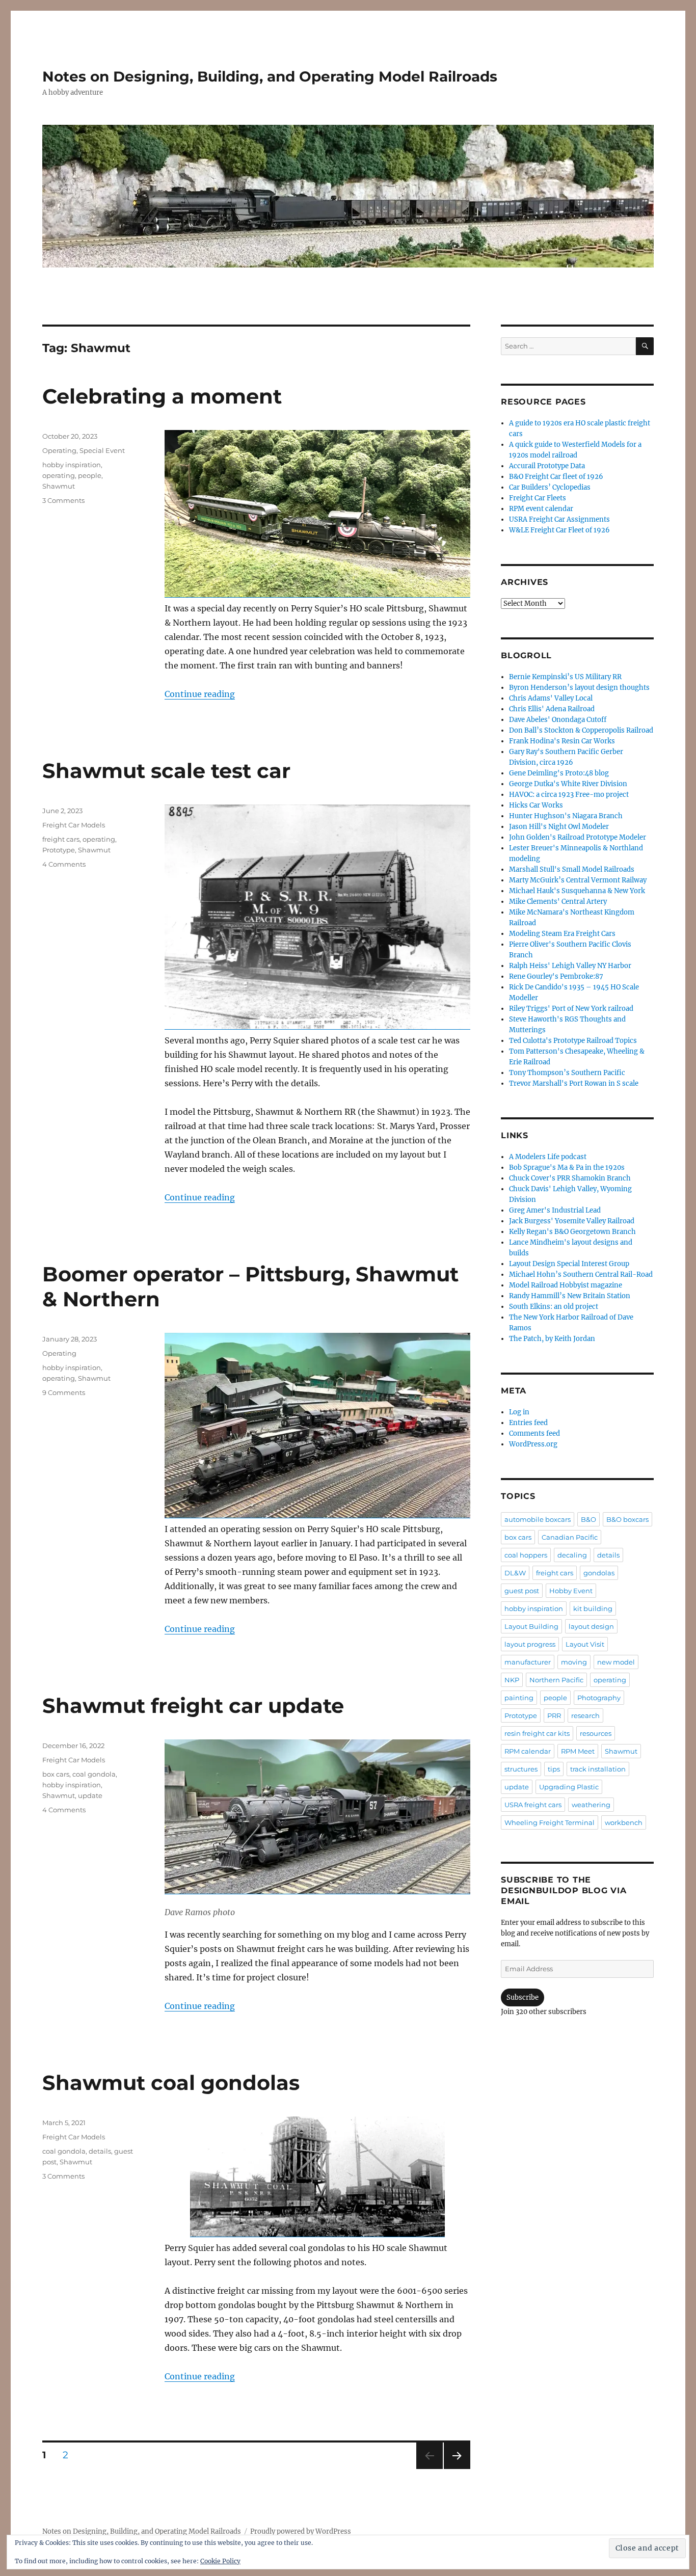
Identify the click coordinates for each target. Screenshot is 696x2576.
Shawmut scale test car (166, 771)
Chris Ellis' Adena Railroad (552, 709)
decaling (572, 1555)
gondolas (599, 1573)
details (100, 2151)
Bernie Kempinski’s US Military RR (565, 677)
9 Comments (64, 1392)
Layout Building (531, 1626)
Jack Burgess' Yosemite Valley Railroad (572, 1221)
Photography (599, 1698)
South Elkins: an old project (554, 1307)
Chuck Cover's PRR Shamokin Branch (570, 1178)
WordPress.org (533, 1444)
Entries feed (528, 1423)
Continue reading (200, 694)
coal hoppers (526, 1555)
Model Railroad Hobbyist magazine (566, 1285)
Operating (59, 450)
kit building (593, 1608)
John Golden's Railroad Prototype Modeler (578, 837)
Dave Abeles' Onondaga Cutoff (558, 720)
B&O (588, 1519)
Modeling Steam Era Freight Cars (562, 934)
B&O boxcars (627, 1519)
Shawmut (59, 486)
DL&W (515, 1573)
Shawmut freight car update (193, 1706)
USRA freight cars (533, 1805)
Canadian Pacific (570, 1537)
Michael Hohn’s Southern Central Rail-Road (581, 1274)
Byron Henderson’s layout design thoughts (579, 688)
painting (519, 1698)
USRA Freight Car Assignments (559, 519)
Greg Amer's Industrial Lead (555, 1210)
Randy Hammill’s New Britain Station (570, 1296)
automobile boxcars (538, 1519)
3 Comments (63, 500)
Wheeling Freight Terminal (550, 1822)
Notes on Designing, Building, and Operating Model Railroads (270, 76)
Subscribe (523, 1997)
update (90, 1795)
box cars (56, 1774)
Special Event (102, 450)
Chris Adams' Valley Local (551, 698)
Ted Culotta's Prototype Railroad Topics (573, 1041)
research (585, 1715)
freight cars (61, 839)
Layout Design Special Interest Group (569, 1264)
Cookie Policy (220, 2561)
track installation (598, 1769)
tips (554, 1769)
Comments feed (534, 1433)
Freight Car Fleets (538, 498)
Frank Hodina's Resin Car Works (562, 741)
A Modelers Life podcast (548, 1157)
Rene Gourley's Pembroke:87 (556, 976)
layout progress (530, 1644)
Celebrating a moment (162, 396)
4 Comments (64, 864)
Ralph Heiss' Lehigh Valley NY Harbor (570, 966)
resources (596, 1733)
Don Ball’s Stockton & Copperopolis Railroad (581, 730)
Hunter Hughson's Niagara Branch (566, 816)
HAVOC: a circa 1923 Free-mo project (569, 795)
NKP (512, 1680)
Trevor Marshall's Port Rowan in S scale (574, 1083)
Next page (457, 2469)
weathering (591, 1805)
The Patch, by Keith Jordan (552, 1339)
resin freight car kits (537, 1733)
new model (616, 1662)
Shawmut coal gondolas (171, 2083)
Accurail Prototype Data (547, 466)
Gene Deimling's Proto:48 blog (559, 773)
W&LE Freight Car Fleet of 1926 (559, 530)
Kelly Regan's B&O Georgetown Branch (572, 1232)
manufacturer (528, 1662)
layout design (591, 1626)
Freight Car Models (74, 825)
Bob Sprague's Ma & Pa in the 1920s (567, 1168)
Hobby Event (571, 1591)
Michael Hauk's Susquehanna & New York (577, 891)
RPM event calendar (541, 509)
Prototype (59, 850)
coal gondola (94, 1774)
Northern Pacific (556, 1680)
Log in (519, 1412)
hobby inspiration (72, 465)
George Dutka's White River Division (568, 784)
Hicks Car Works (536, 805)
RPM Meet (578, 1751)
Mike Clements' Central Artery (558, 902)
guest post (522, 1591)
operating (59, 475)
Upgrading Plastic (569, 1787)
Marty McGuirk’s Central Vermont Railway (578, 880)
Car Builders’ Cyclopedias (550, 487)
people (90, 475)
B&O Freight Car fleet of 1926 (556, 477)
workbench (624, 1822)
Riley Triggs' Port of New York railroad (571, 1009)
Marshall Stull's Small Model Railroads (572, 869)
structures (521, 1769)
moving (574, 1662)
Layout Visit (585, 1644)
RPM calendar (528, 1751)
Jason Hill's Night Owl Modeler (559, 827)
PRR (554, 1715)
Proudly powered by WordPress (301, 2531)
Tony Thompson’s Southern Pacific (567, 1073)
